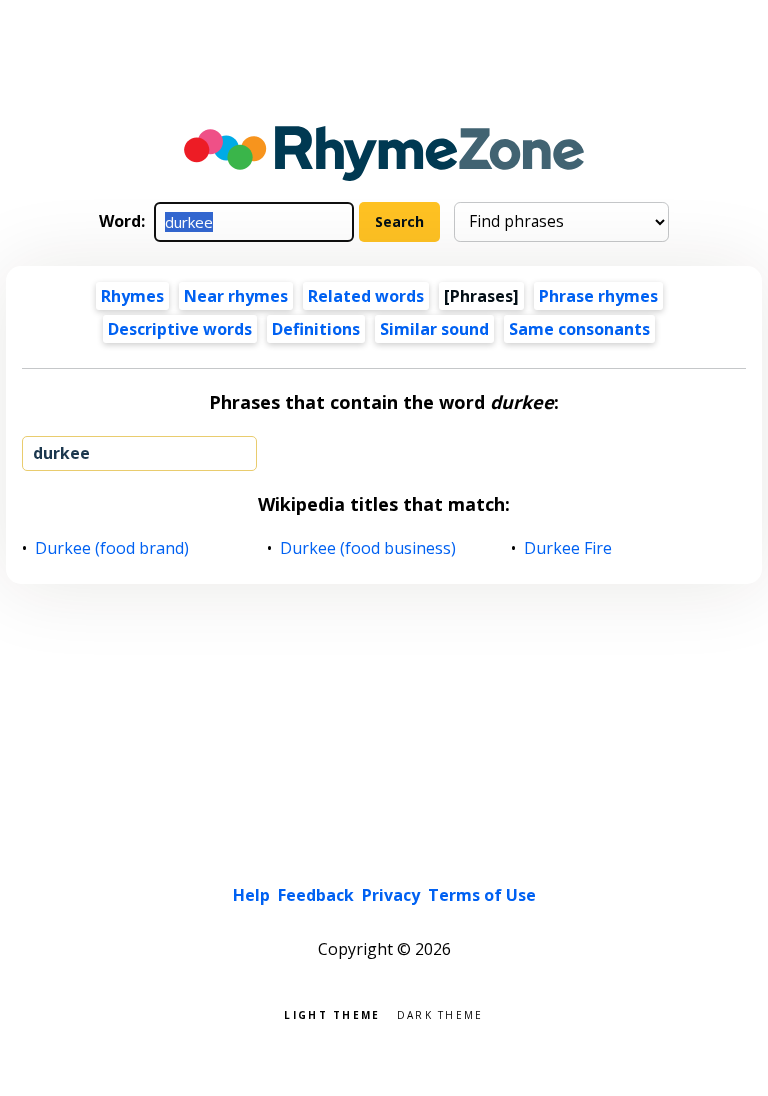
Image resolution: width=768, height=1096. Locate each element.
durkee (61, 453)
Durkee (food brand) (112, 548)
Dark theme (440, 1013)
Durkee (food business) (368, 548)
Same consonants (579, 329)
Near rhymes (236, 296)
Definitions (316, 329)
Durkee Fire (568, 548)
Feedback (316, 895)
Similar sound (434, 329)
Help (251, 895)
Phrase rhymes (598, 296)
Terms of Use (482, 895)
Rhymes (132, 296)
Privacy (391, 895)
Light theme (332, 1013)
